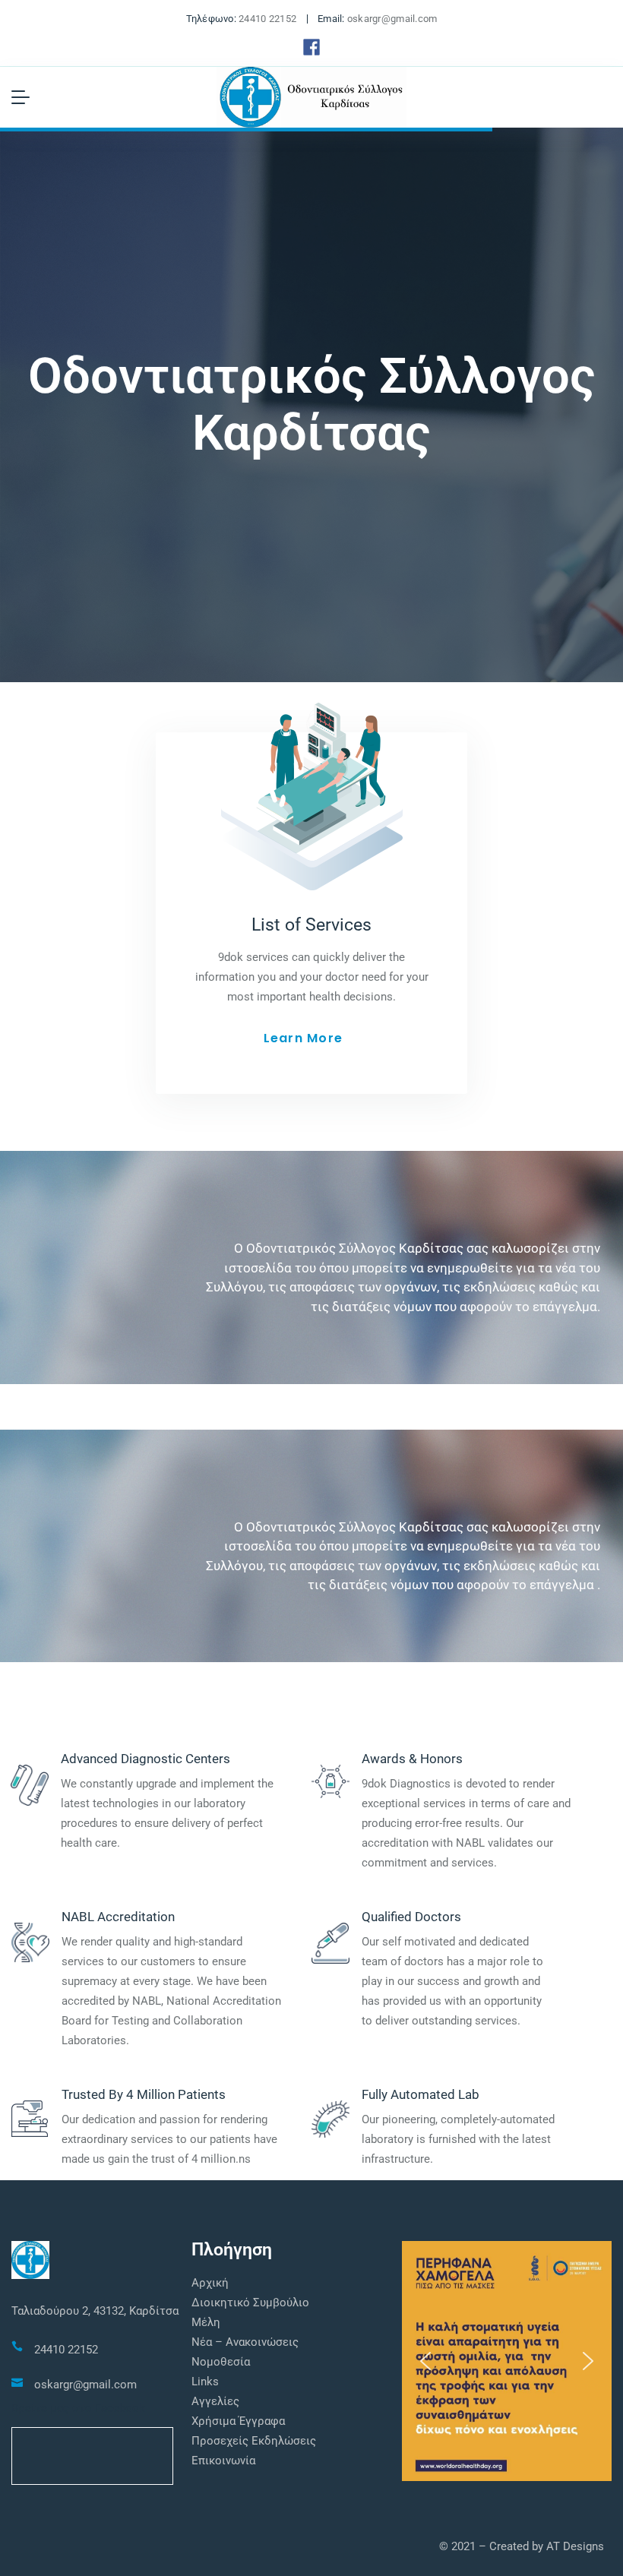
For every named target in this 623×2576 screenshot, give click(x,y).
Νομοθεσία (221, 2362)
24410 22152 (267, 19)
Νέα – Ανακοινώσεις (245, 2342)
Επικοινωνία (223, 2461)
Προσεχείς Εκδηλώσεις (254, 2441)
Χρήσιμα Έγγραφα (238, 2421)
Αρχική (210, 2283)
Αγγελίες (215, 2401)
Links (205, 2382)
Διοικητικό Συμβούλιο (250, 2303)
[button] (425, 2361)
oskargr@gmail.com (392, 19)
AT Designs (575, 2546)
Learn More (303, 1038)
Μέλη (206, 2322)
